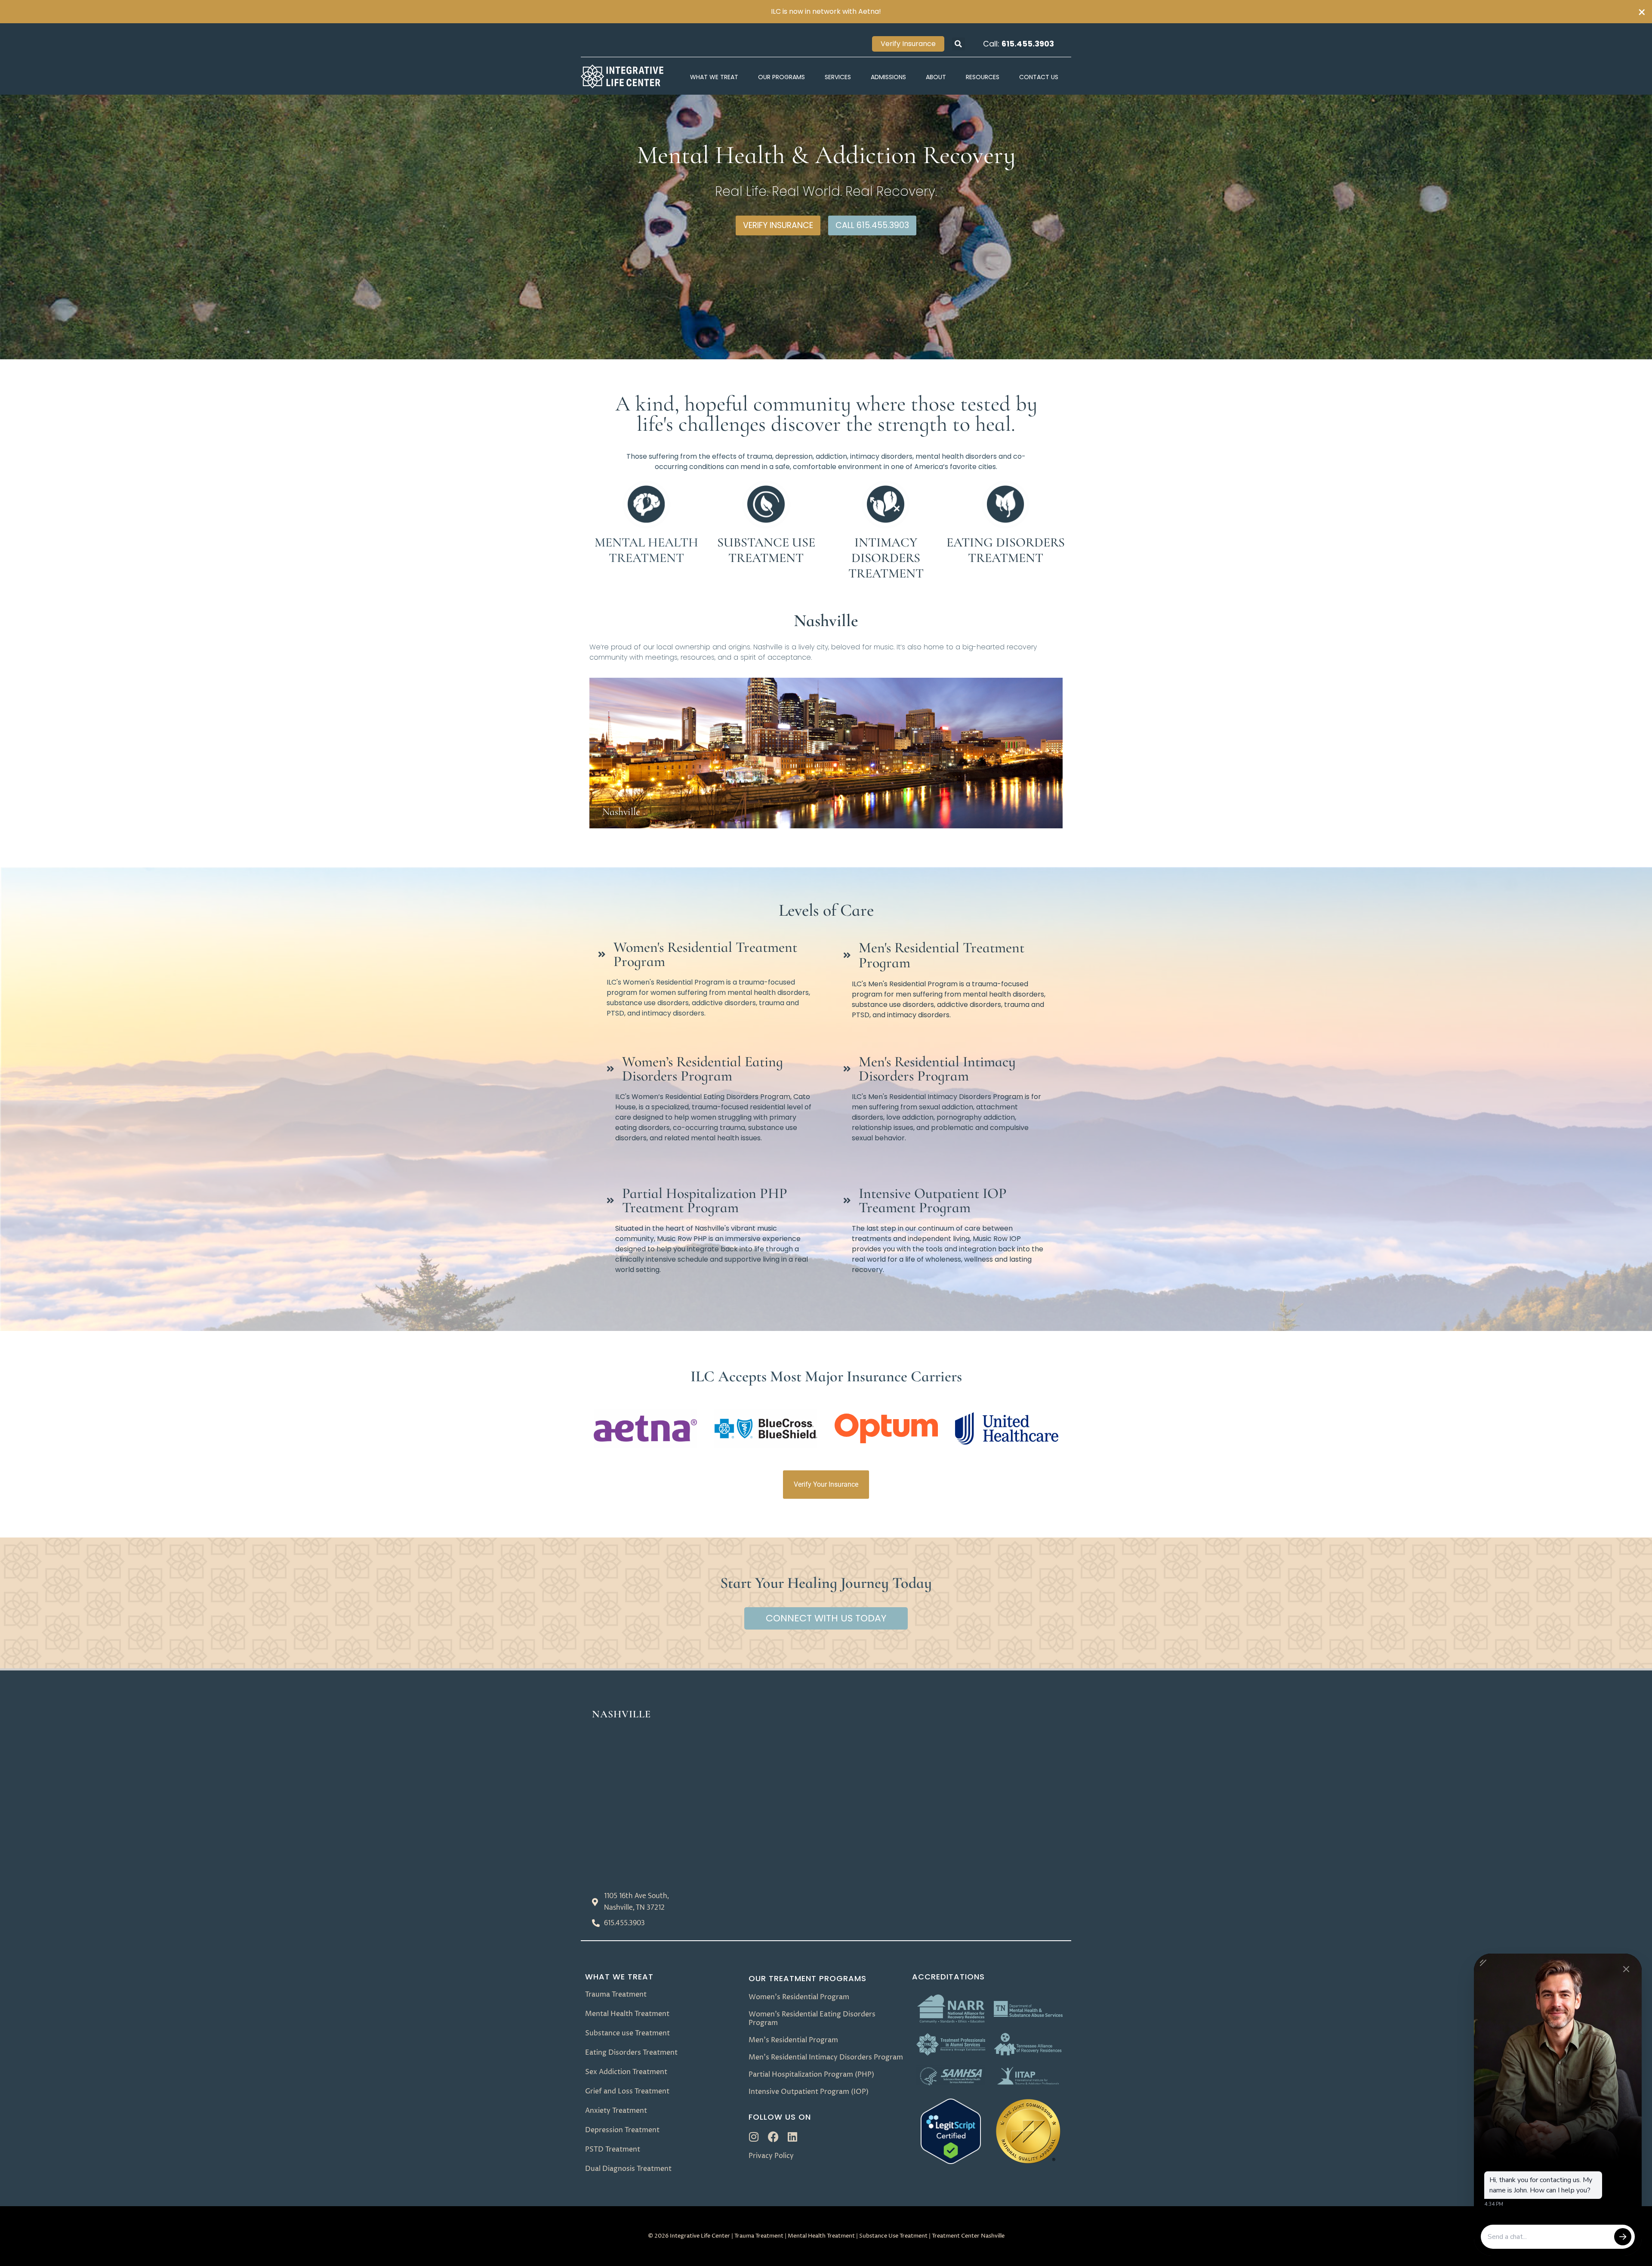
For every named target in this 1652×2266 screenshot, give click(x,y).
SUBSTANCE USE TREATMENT (766, 550)
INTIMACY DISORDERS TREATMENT (886, 558)
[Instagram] (754, 2137)
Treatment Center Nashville (968, 2236)
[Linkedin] (793, 2137)
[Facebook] (773, 2137)
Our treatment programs (808, 1978)
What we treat (619, 1977)
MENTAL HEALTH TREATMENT (646, 550)
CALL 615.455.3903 (872, 225)
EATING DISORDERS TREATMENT (1006, 550)
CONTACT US (1039, 77)
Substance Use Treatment (893, 2236)
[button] (959, 44)
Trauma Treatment (759, 2236)
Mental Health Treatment (821, 2236)
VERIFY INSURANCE (778, 225)
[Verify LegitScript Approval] (951, 2162)
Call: (1019, 44)
